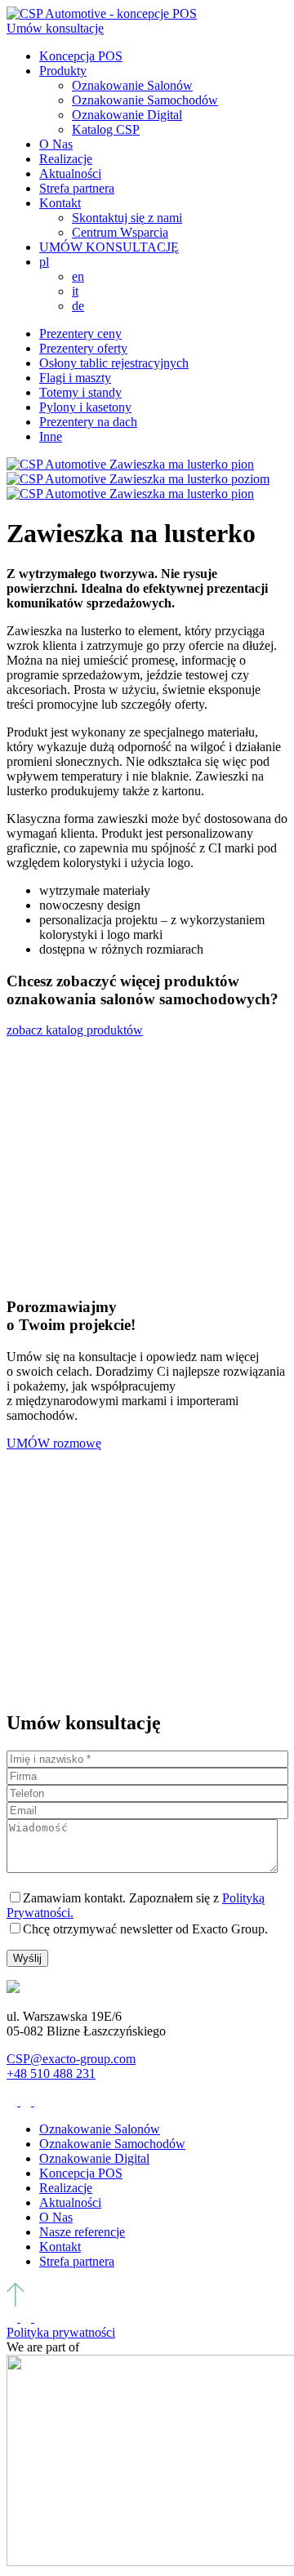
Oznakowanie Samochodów (145, 100)
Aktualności (70, 174)
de (78, 306)
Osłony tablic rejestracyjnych (114, 363)
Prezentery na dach (88, 422)
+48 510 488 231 (51, 2073)
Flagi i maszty (75, 378)
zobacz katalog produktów (75, 1030)
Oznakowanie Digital (127, 115)
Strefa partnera (77, 188)
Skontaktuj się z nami (127, 218)
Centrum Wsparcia (120, 232)
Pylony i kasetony (85, 407)
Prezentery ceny (80, 334)
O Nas (56, 144)
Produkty (63, 71)
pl (44, 262)
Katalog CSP (106, 129)
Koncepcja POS (81, 56)
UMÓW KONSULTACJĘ (109, 247)
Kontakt (60, 203)
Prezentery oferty (83, 348)
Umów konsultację (55, 28)
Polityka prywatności (61, 2332)
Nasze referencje (82, 2232)
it (75, 291)
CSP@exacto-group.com (71, 2059)
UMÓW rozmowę (54, 1443)
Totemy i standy (80, 392)
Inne (51, 436)
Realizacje (66, 159)
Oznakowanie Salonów (132, 85)
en (78, 276)
